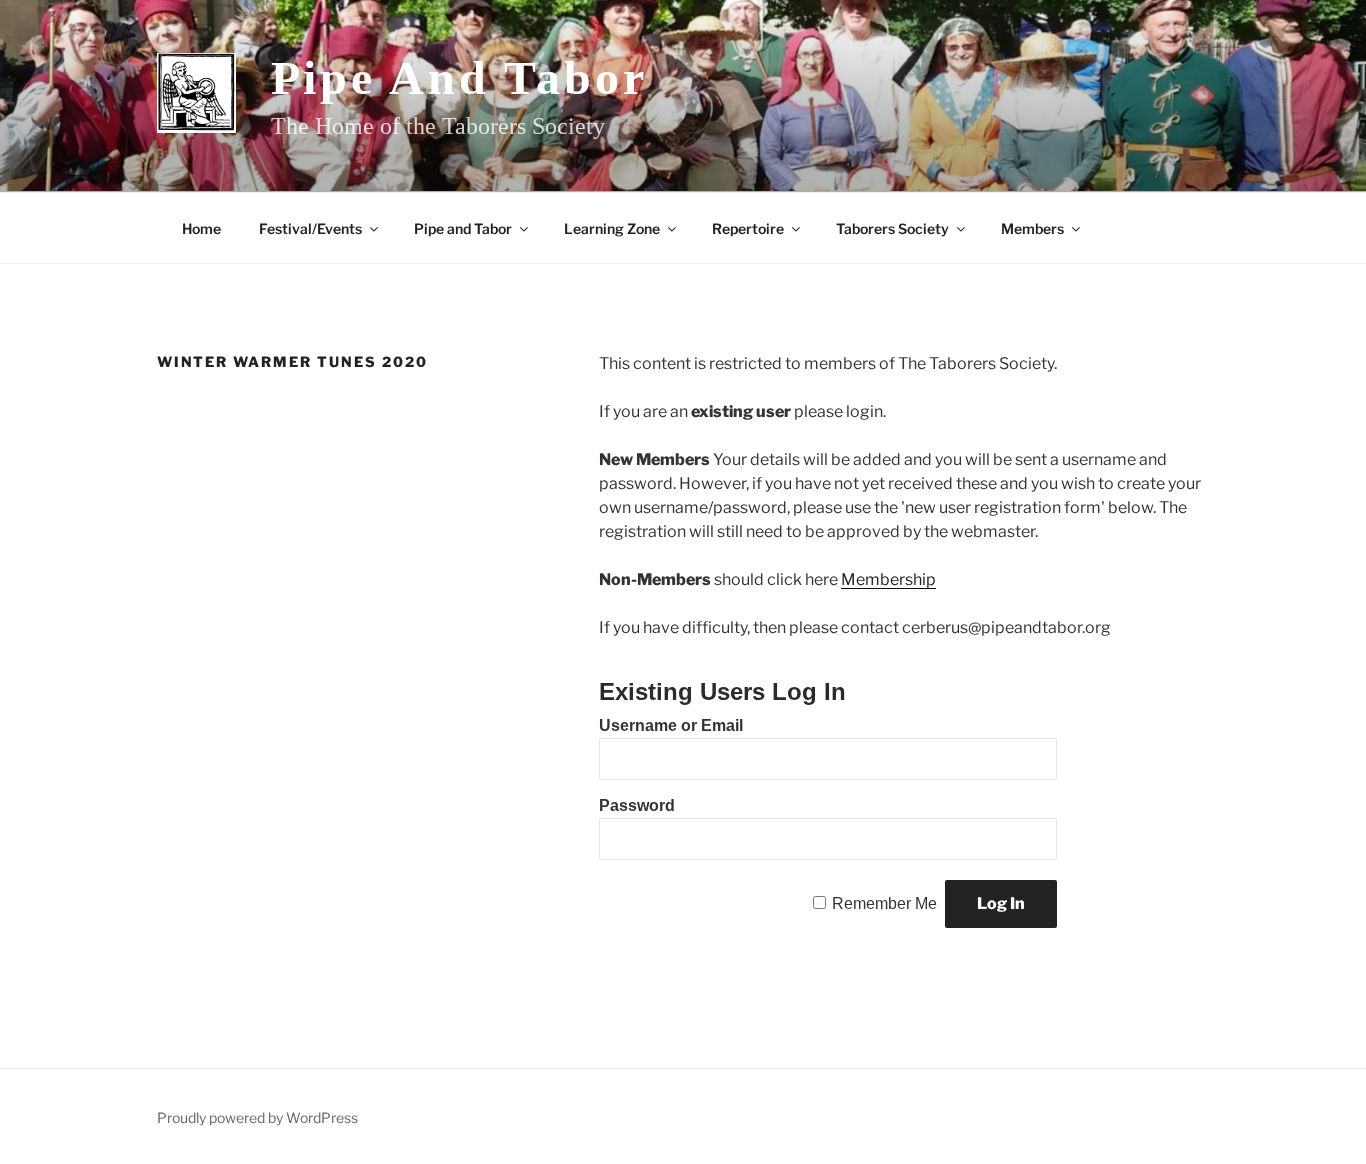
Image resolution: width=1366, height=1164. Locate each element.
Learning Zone (612, 228)
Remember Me (884, 903)
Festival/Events (310, 228)
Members (1032, 228)
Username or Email (671, 725)
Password (637, 805)
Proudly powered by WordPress (257, 1117)
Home (201, 228)
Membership (888, 579)
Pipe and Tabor (459, 77)
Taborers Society (892, 228)
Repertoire (748, 228)
